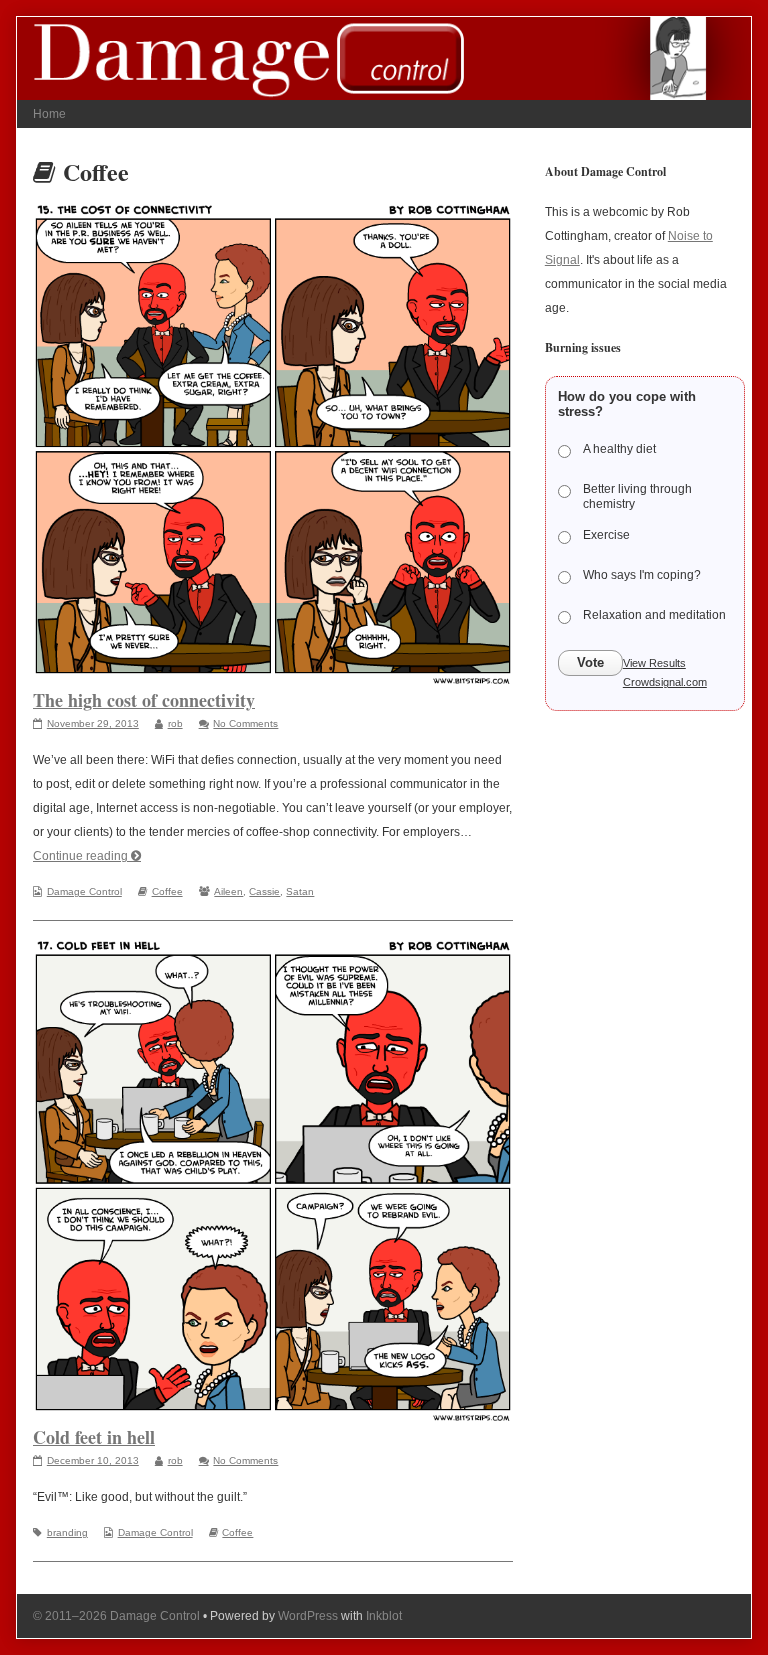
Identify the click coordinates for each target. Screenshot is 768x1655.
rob (175, 723)
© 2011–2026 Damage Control (116, 1616)
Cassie (264, 891)
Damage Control (84, 891)
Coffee (167, 891)
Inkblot (384, 1616)
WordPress (308, 1616)
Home (49, 114)
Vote (590, 662)
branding (67, 1532)
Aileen (228, 891)
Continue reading (87, 856)
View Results (654, 663)
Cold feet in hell (94, 1437)
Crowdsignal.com (665, 682)
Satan (300, 891)
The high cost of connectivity (144, 700)
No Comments (245, 723)
